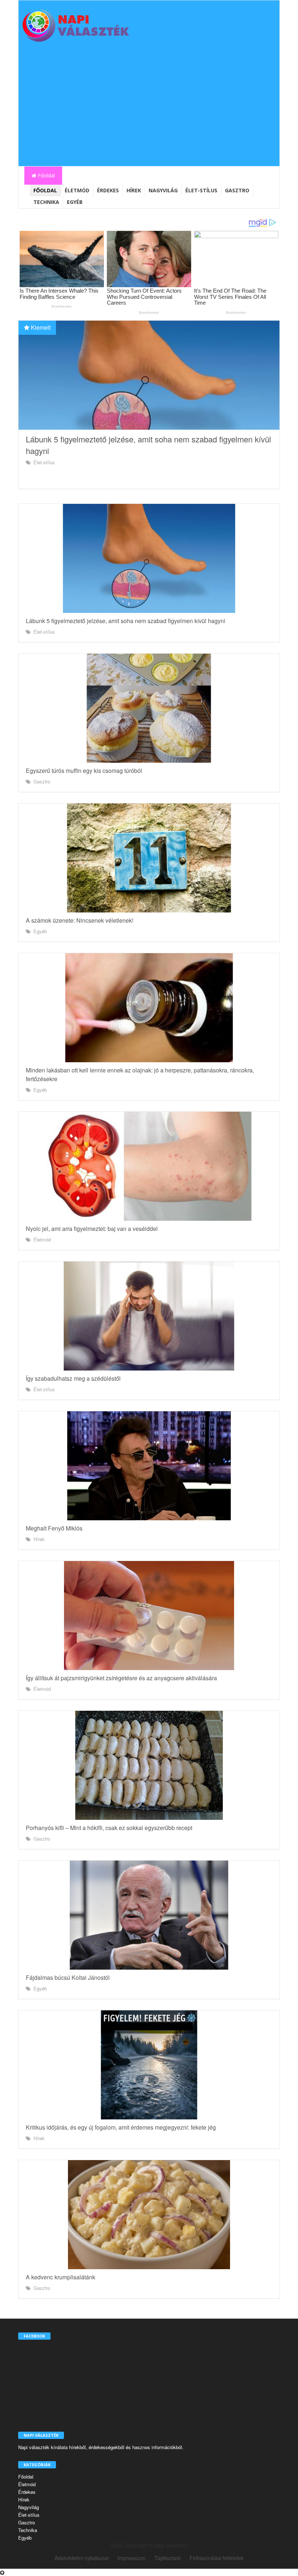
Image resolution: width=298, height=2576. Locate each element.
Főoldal (46, 175)
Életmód (77, 190)
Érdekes (108, 190)
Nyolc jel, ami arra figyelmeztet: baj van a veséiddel (92, 1229)
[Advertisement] (149, 112)
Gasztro (237, 190)
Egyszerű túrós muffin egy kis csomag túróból (84, 771)
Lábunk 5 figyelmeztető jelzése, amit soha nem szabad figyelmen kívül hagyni (126, 621)
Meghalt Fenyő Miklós (54, 1528)
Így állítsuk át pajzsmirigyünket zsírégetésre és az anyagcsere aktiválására (121, 1678)
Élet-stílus (201, 190)
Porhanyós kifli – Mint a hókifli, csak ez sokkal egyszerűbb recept (109, 1828)
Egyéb (75, 202)
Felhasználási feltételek (217, 2558)
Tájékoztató (168, 2558)
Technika (46, 202)
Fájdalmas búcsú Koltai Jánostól (68, 1977)
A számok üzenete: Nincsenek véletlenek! (80, 920)
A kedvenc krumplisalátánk (61, 2277)
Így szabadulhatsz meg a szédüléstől (73, 1378)
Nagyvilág (163, 190)
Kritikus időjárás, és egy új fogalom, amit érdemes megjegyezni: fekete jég (121, 2127)
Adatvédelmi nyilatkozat (82, 2558)
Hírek (134, 190)
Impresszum (132, 2558)
